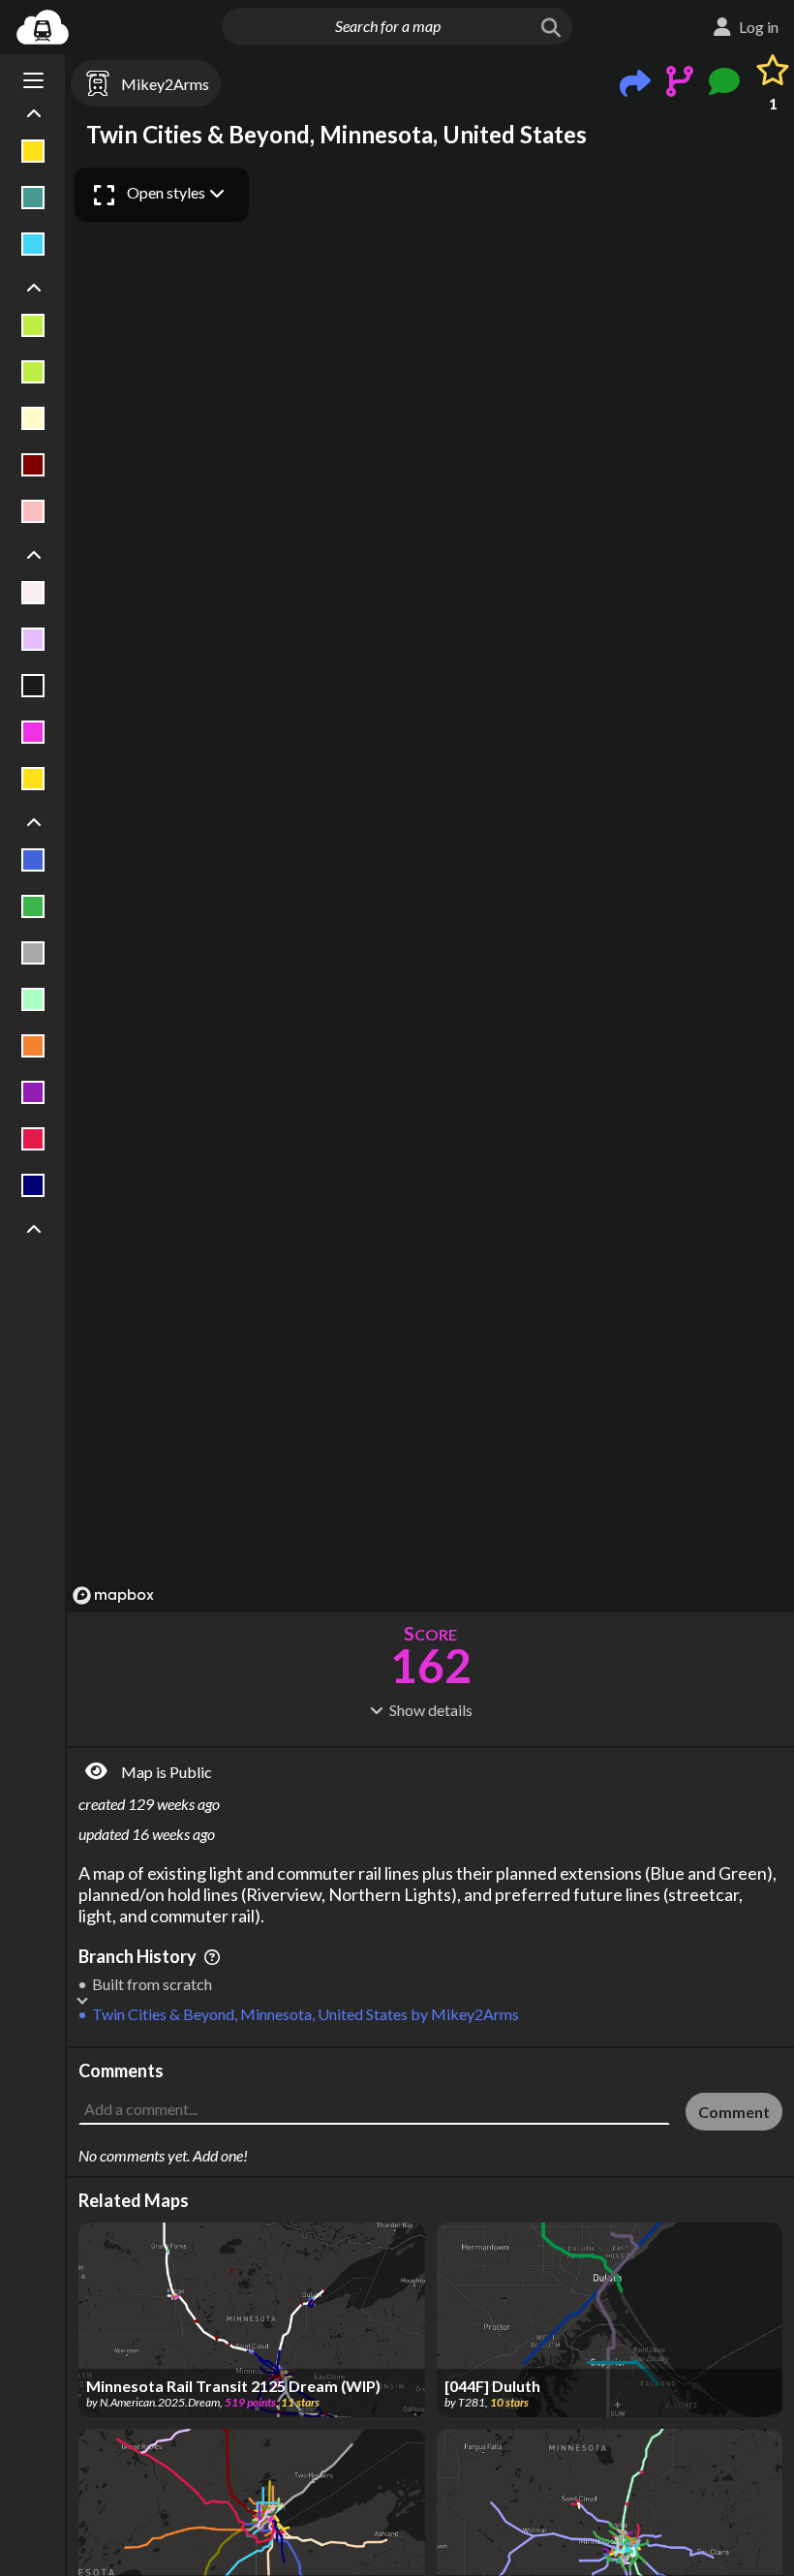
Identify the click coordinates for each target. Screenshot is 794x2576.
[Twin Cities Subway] (33, 244)
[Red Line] (33, 1139)
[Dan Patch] (33, 593)
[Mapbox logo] (113, 1595)
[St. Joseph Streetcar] (33, 418)
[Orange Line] (33, 1046)
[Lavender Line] (33, 639)
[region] (430, 885)
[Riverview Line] (33, 1185)
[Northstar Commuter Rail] (33, 779)
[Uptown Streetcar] (33, 511)
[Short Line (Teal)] (33, 198)
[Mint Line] (33, 999)
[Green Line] (33, 906)
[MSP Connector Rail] (33, 686)
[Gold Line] (33, 151)
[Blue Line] (33, 860)
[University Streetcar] (33, 465)
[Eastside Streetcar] (33, 325)
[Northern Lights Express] (33, 732)
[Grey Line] (33, 953)
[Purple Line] (33, 1092)
